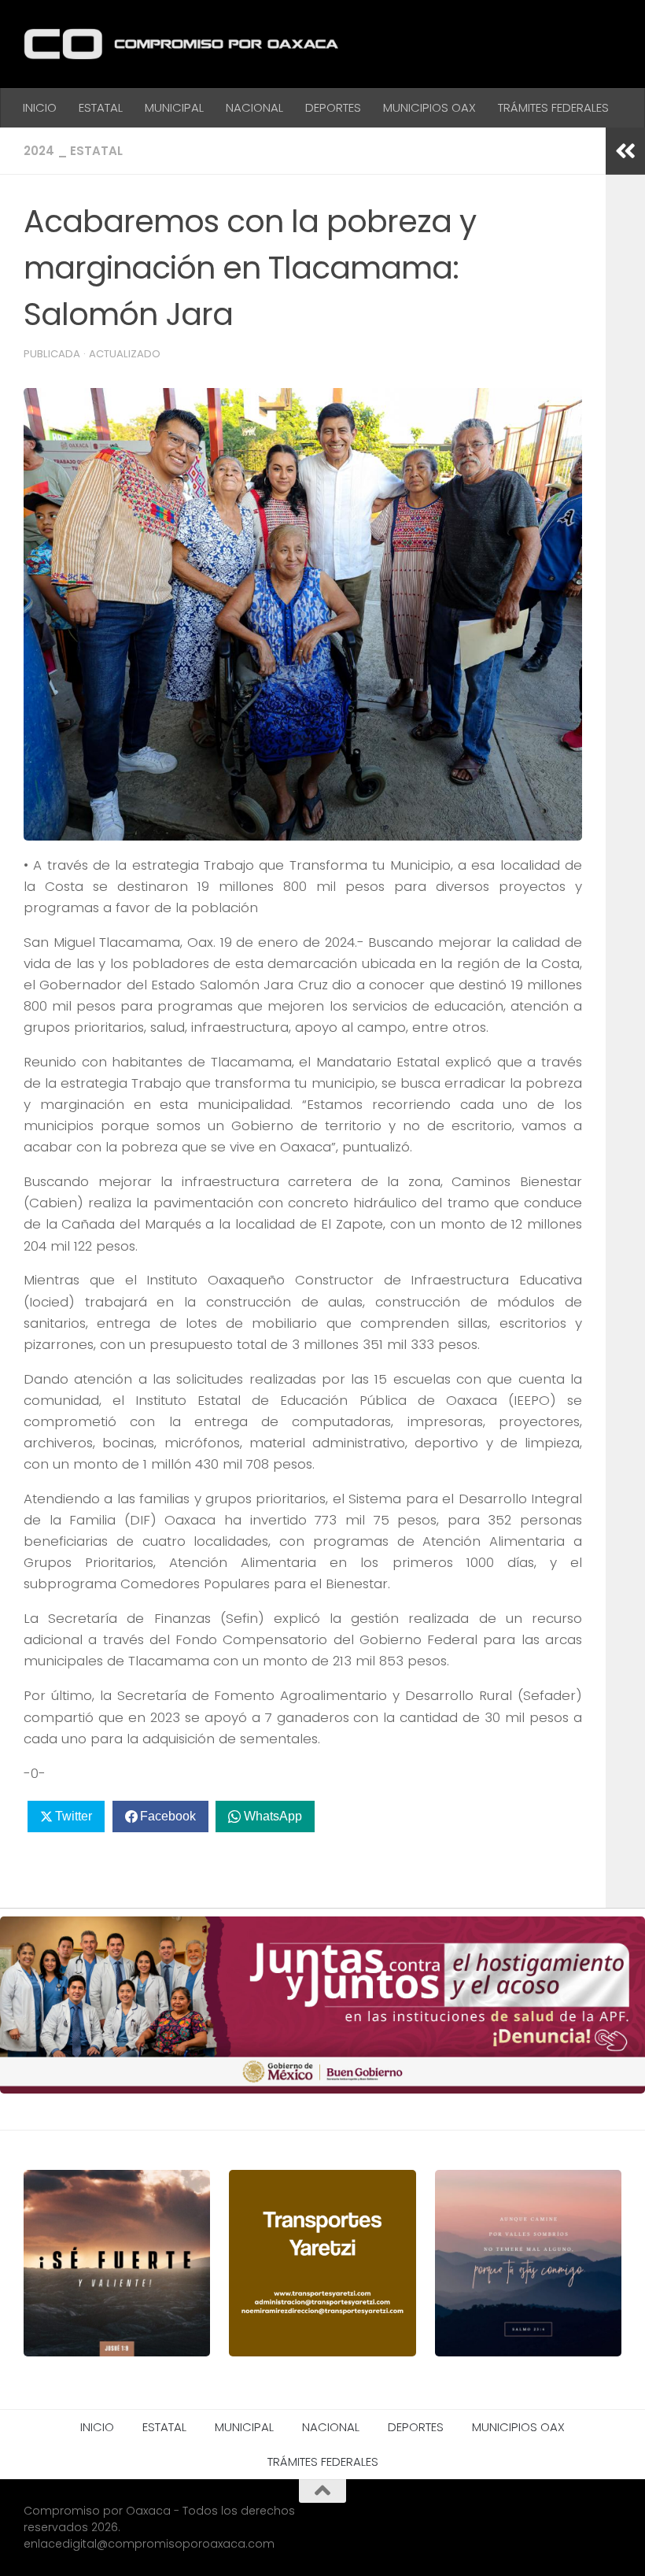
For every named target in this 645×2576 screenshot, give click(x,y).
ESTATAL (101, 107)
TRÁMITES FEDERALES (553, 107)
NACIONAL (254, 107)
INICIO (40, 107)
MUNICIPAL (174, 107)
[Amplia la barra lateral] (625, 151)
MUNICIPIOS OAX (429, 107)
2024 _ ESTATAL (73, 151)
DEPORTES (333, 107)
